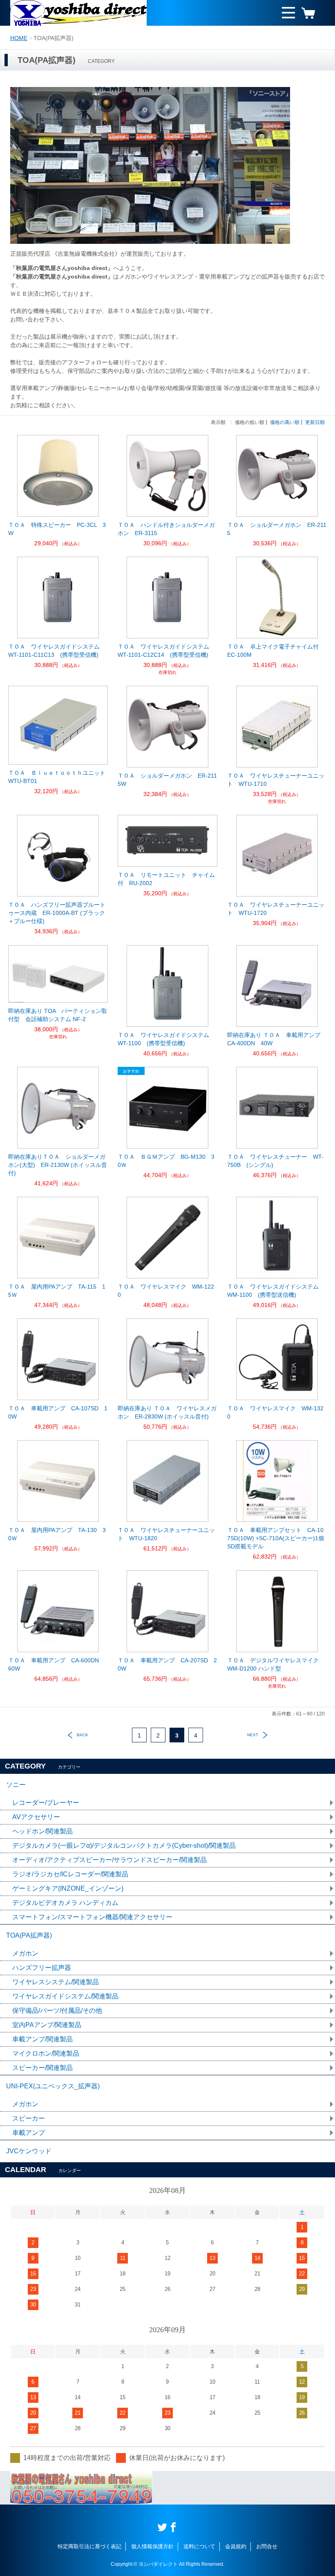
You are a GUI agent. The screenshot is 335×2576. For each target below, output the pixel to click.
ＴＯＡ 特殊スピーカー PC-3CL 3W (57, 529)
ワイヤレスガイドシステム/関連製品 (65, 1996)
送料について (199, 2546)
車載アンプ (29, 2133)
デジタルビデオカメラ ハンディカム (65, 1903)
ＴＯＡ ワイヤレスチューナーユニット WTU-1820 (166, 1534)
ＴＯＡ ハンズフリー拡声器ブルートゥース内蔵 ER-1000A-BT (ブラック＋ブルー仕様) (57, 913)
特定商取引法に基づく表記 (89, 2546)
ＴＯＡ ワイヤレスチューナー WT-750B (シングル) (275, 1161)
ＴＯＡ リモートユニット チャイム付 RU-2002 (166, 879)
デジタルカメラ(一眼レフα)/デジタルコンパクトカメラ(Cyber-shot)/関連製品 (124, 1846)
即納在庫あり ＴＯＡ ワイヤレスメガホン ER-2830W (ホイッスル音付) (167, 1412)
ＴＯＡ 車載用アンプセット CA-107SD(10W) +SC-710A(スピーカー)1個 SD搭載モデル (277, 1538)
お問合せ (267, 2546)
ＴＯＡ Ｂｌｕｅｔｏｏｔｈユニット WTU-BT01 (58, 777)
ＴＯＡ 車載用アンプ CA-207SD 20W (167, 1664)
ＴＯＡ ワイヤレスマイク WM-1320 (275, 1412)
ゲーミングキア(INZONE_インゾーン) (68, 1888)
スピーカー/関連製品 (42, 2068)
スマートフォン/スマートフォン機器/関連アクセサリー (92, 1917)
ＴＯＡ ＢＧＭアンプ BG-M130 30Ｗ (166, 1161)
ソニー (16, 1785)
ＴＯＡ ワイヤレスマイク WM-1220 (166, 1291)
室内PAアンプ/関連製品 (47, 2025)
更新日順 (315, 422)
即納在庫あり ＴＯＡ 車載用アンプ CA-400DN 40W (277, 1039)
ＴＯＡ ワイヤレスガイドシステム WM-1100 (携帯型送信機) (276, 1291)
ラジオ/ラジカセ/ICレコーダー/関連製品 (70, 1874)
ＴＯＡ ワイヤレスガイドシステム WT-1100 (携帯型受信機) (166, 1039)
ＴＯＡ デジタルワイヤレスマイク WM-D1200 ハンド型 (276, 1664)
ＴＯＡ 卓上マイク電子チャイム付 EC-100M (276, 651)
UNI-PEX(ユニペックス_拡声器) (53, 2086)
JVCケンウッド (29, 2151)
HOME (19, 38)
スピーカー (29, 2118)
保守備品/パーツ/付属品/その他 (57, 2011)
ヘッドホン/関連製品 (42, 1831)
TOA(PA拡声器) (29, 1935)
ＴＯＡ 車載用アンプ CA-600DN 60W (56, 1664)
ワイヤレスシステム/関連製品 (56, 1982)
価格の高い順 (285, 422)
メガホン (25, 1953)
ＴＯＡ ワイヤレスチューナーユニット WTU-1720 (276, 909)
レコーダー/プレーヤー (46, 1803)
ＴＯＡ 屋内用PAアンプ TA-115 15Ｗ (57, 1291)
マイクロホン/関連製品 (46, 2053)
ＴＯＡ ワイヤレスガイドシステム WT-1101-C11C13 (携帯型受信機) (57, 651)
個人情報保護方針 (152, 2546)
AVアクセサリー (36, 1817)
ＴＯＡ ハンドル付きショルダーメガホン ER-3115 (166, 529)
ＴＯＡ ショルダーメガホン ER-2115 (277, 529)
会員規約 (236, 2546)
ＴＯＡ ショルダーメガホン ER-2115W (167, 780)
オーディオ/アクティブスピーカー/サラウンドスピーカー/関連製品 (109, 1860)
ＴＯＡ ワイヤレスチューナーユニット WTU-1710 (276, 780)
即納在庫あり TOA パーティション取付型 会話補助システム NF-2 (58, 1015)
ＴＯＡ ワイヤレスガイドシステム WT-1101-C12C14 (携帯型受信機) (166, 651)
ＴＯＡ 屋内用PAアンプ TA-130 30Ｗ (57, 1534)
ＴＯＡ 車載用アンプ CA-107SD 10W (58, 1412)
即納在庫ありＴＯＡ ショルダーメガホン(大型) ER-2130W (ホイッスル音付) (58, 1165)
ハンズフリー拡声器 (42, 1968)
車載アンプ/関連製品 (42, 2039)
